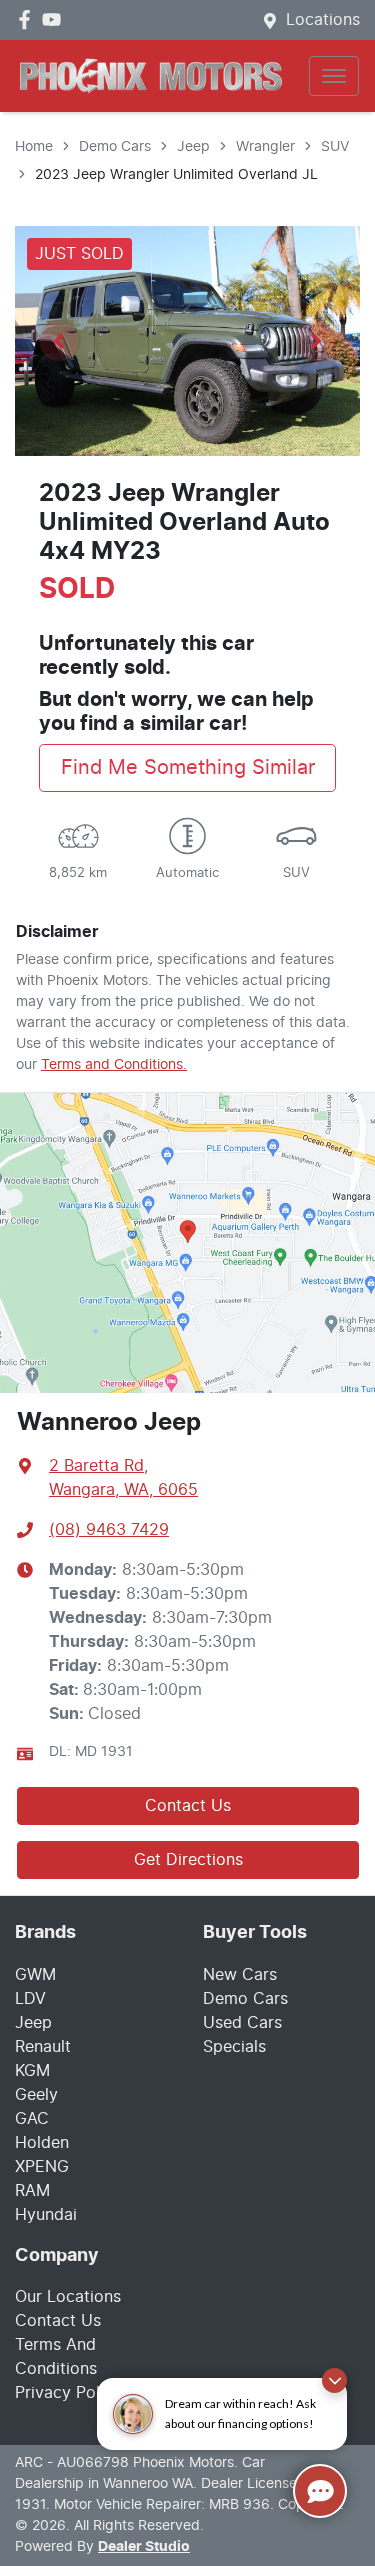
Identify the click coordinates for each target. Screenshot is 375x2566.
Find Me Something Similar (188, 768)
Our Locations (68, 2297)
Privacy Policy (68, 2393)
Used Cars (242, 2023)
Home (34, 147)
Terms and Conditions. (114, 1065)
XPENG (42, 2167)
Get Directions (188, 1860)
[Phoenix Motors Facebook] (28, 19)
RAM (32, 2191)
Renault (43, 2047)
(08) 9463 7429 (109, 1530)
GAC (32, 2119)
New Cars (240, 1975)
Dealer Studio (144, 2547)
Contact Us (188, 1806)
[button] (334, 76)
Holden (42, 2143)
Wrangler (265, 147)
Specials (234, 2047)
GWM (35, 1975)
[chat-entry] (320, 2491)
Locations (323, 20)
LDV (30, 1999)
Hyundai (46, 2215)
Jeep (193, 147)
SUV (335, 147)
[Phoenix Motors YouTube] (55, 19)
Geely (36, 2095)
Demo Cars (115, 147)
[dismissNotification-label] (334, 2380)
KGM (32, 2071)
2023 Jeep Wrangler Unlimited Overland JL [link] (176, 175)
